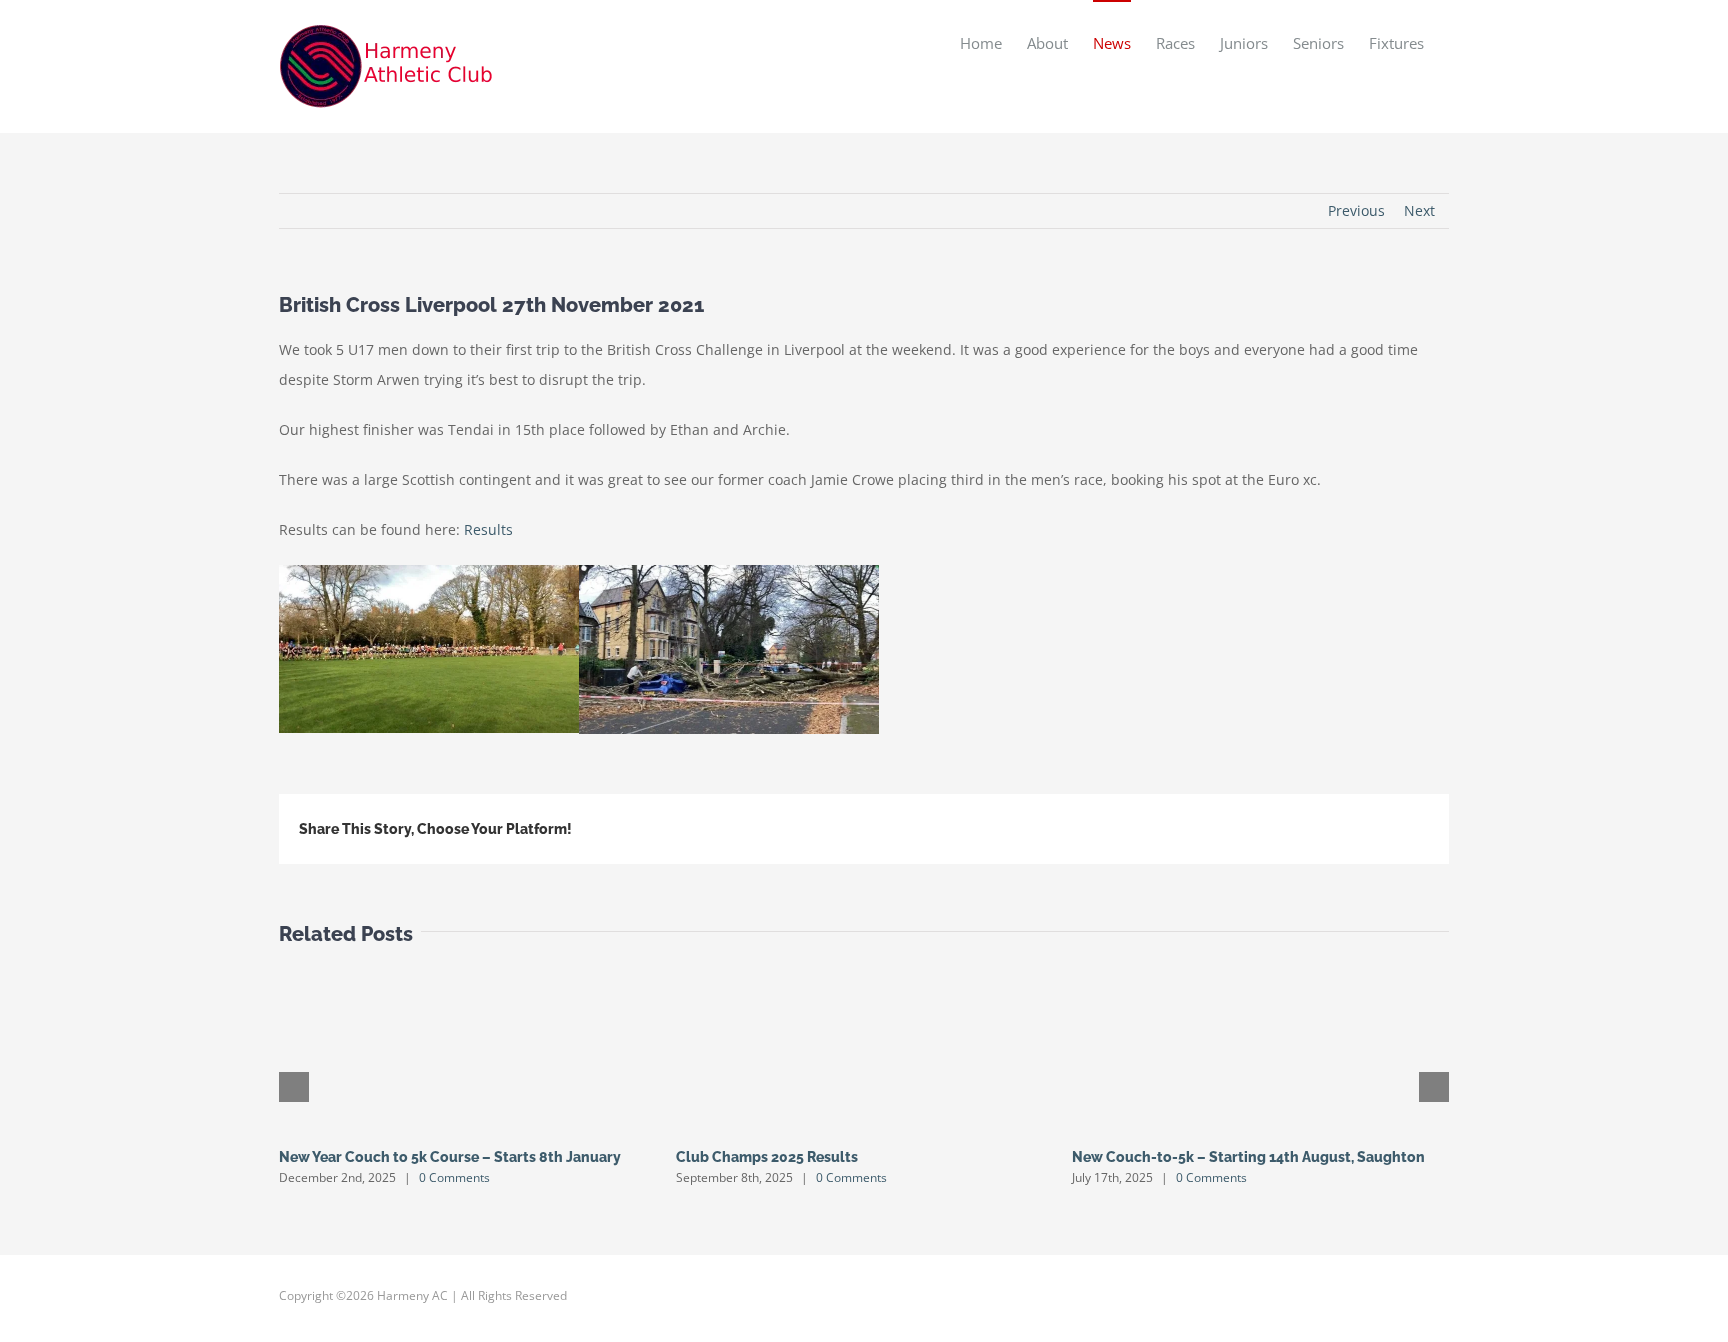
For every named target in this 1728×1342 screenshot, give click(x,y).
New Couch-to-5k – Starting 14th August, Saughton (1248, 1157)
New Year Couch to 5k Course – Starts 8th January (450, 1157)
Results (488, 529)
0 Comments (454, 1177)
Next (1419, 210)
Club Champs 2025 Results (767, 1157)
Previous (1356, 210)
